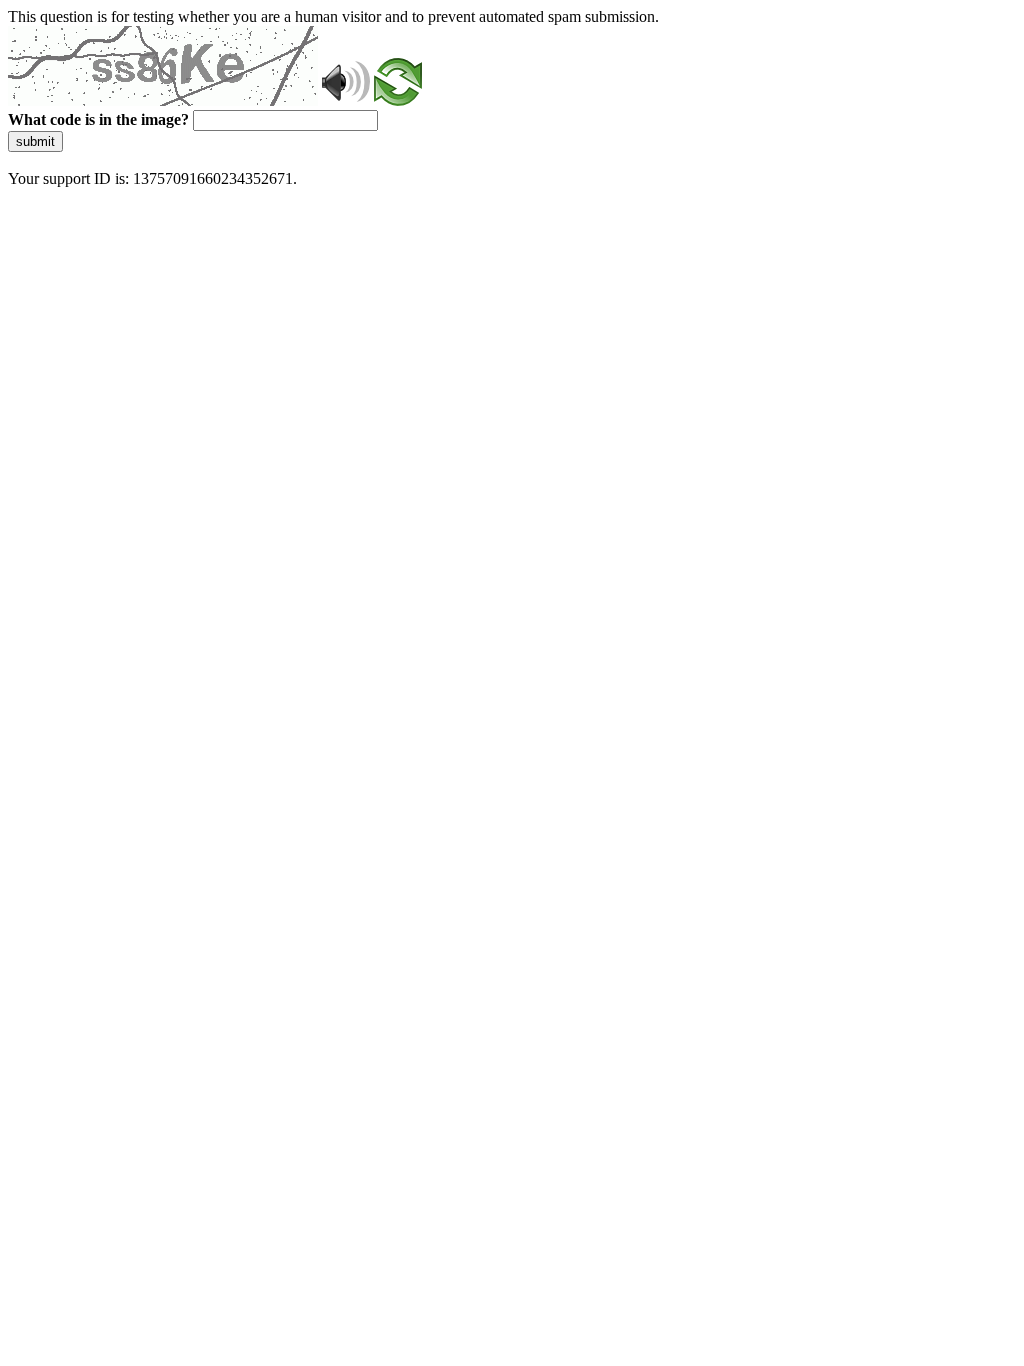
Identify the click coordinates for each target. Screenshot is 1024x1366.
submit (35, 141)
